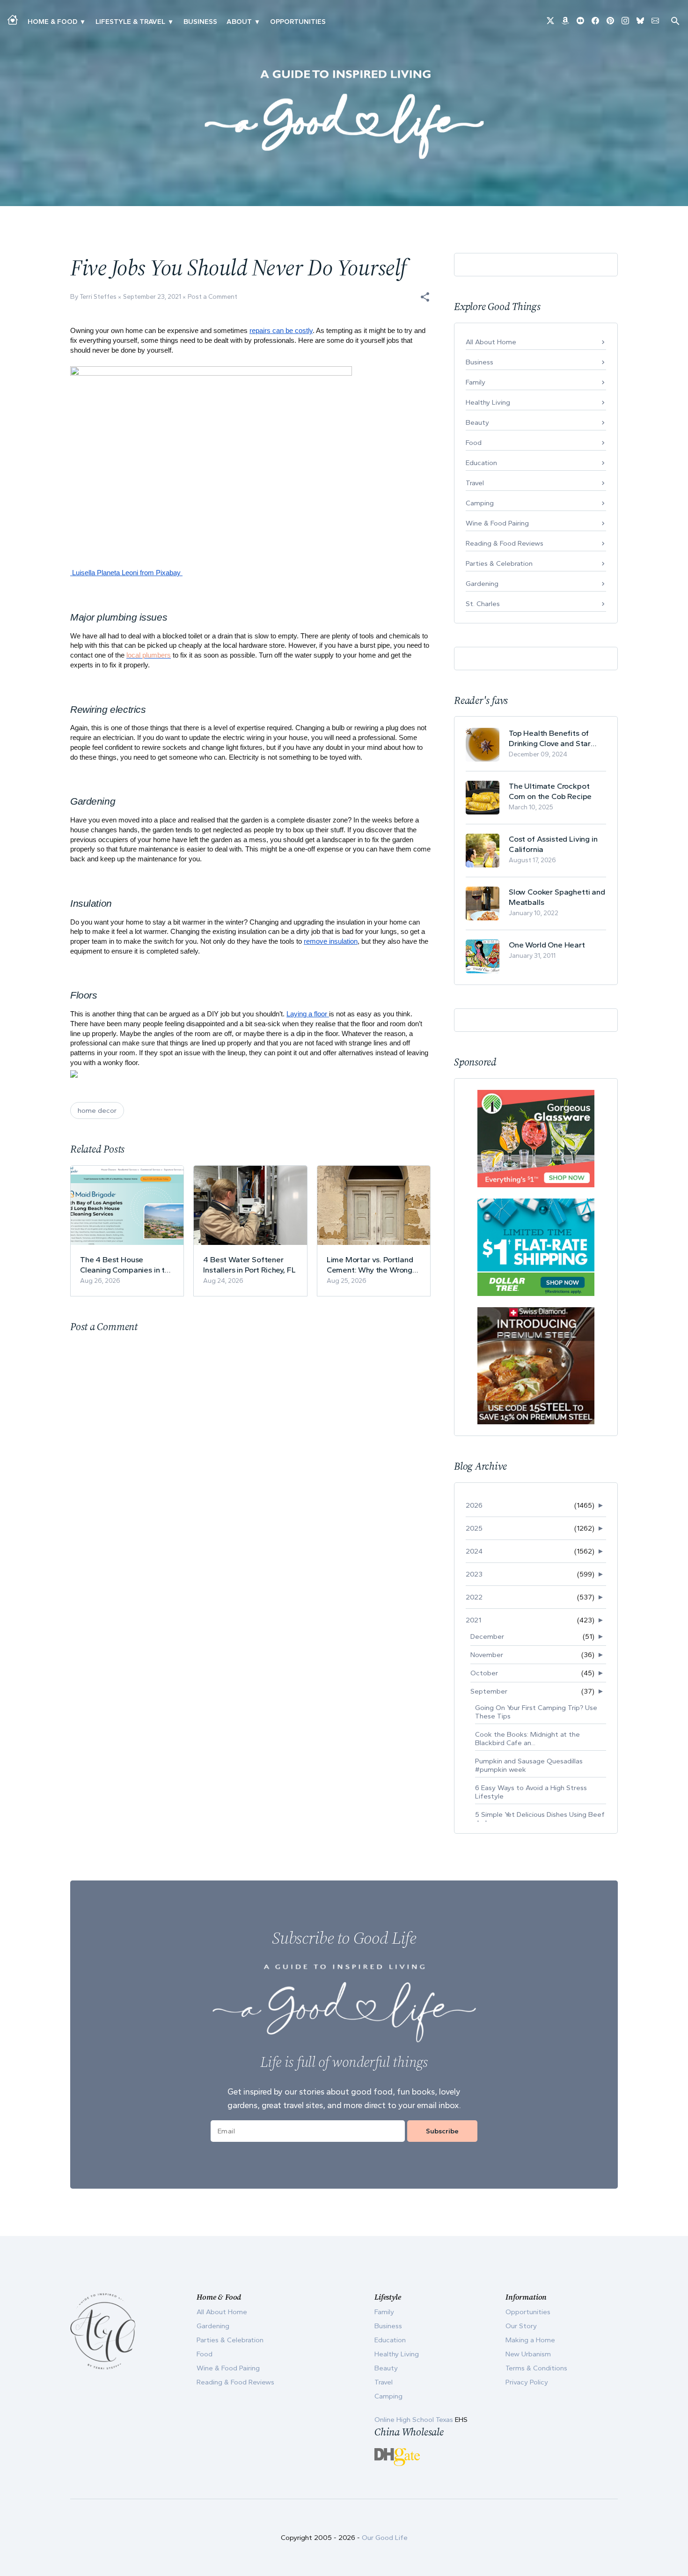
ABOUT (239, 22)
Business (200, 22)
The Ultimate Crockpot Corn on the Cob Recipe (550, 791)
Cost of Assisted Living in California (553, 844)
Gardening (482, 584)
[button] (425, 297)
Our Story (521, 2326)
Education (481, 463)
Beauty (477, 422)
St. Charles (483, 604)
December (487, 1636)
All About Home (491, 342)
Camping (480, 503)
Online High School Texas (415, 2420)
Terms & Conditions (536, 2368)
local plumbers (149, 655)
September (489, 1691)
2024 (474, 1551)
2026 (474, 1505)
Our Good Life (385, 2538)
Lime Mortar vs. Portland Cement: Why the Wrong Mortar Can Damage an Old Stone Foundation (370, 1265)
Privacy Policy (527, 2382)
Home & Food (52, 22)
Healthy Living (488, 402)
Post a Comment (212, 297)
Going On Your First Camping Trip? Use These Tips (536, 1712)
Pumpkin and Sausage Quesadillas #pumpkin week (529, 1765)
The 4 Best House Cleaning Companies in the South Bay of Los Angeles (127, 1265)
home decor (97, 1110)
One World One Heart (547, 945)
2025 (474, 1528)
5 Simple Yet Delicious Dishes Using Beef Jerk (540, 1819)
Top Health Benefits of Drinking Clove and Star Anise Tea (550, 738)
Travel (475, 483)
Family (476, 382)
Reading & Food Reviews (505, 543)
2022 (474, 1597)
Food (474, 443)
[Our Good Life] (344, 114)
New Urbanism (528, 2354)
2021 (473, 1620)
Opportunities (298, 22)
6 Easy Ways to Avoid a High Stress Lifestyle (531, 1792)
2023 (474, 1574)
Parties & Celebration (499, 563)
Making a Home (530, 2340)
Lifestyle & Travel (130, 22)
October (484, 1673)
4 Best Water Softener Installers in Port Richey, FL (249, 1265)
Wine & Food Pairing (497, 523)
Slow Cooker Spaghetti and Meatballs (557, 897)
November (487, 1655)
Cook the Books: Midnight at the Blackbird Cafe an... (527, 1739)
